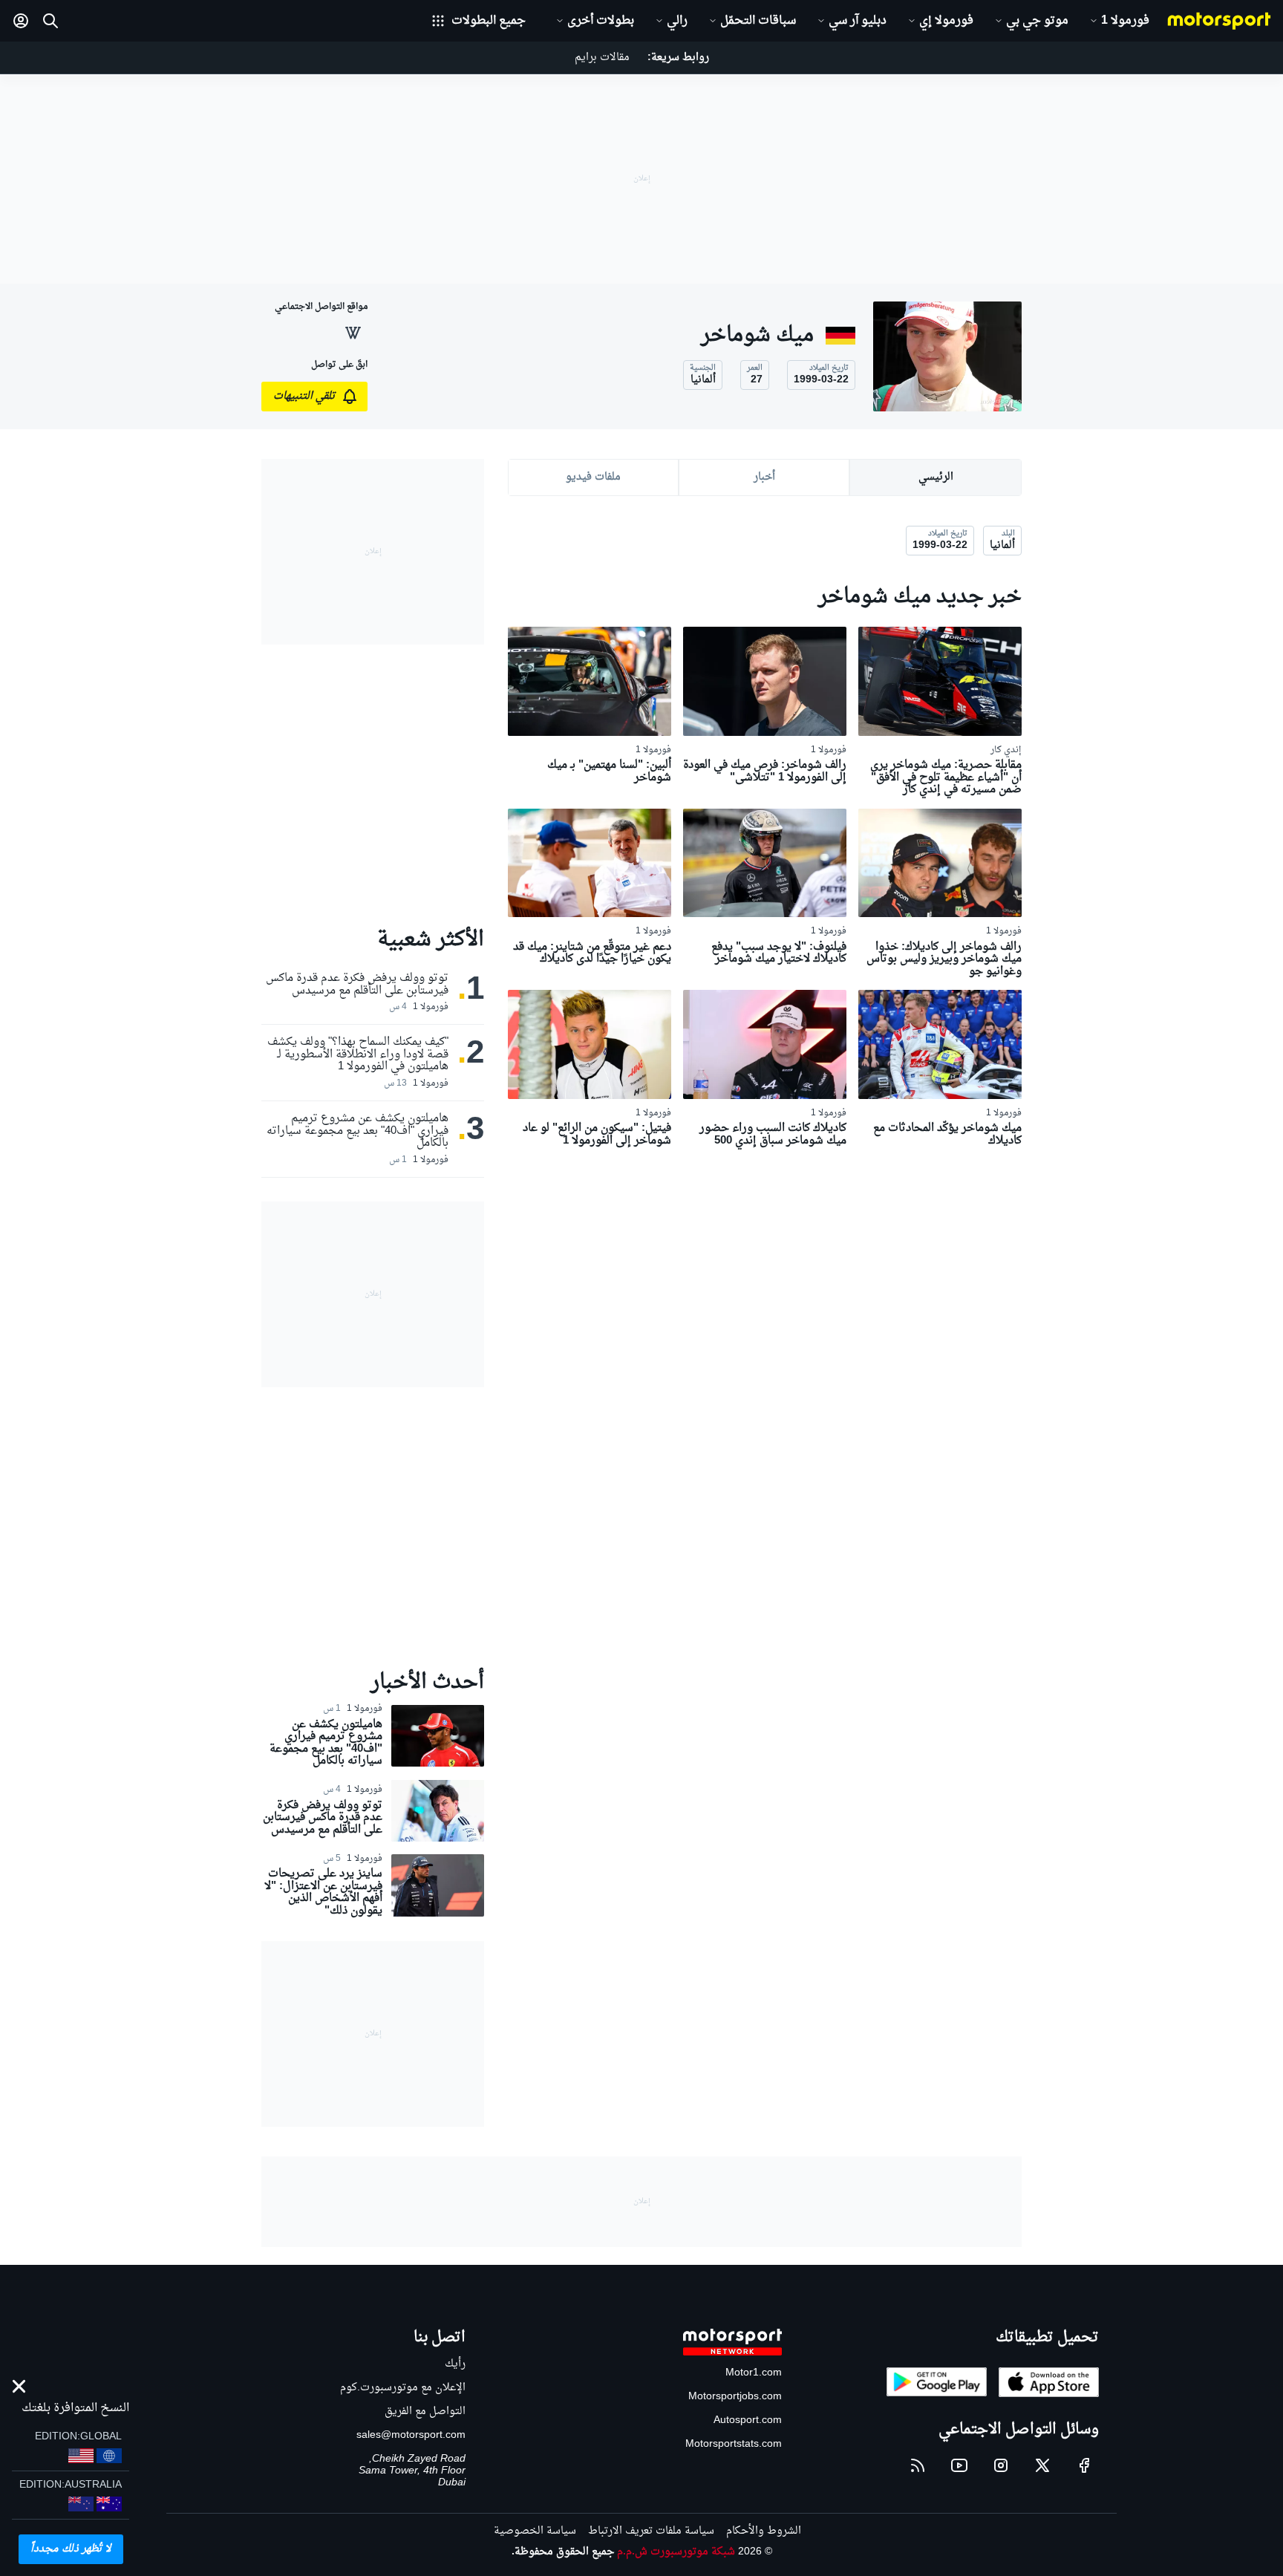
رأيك (455, 2364)
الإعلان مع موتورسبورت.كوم (403, 2388)
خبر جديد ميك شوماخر (920, 597)
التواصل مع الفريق (425, 2412)
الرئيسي (936, 477)
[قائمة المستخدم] (21, 21)
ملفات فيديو (593, 477)
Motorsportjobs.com (735, 2397)
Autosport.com (748, 2420)
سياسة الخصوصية (535, 2531)
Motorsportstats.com (734, 2444)
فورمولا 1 (1125, 21)
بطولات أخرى (601, 21)
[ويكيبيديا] (353, 333)
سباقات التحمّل (758, 21)
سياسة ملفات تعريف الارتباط (651, 2531)
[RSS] (918, 2465)
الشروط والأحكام (764, 2531)
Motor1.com (754, 2373)
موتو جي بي (1037, 21)
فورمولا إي (946, 21)
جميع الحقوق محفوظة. (563, 2552)
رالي (677, 21)
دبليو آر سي (858, 21)
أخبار (764, 477)
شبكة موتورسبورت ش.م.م (676, 2552)
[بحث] (50, 21)
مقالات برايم (602, 58)
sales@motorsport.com (411, 2435)
